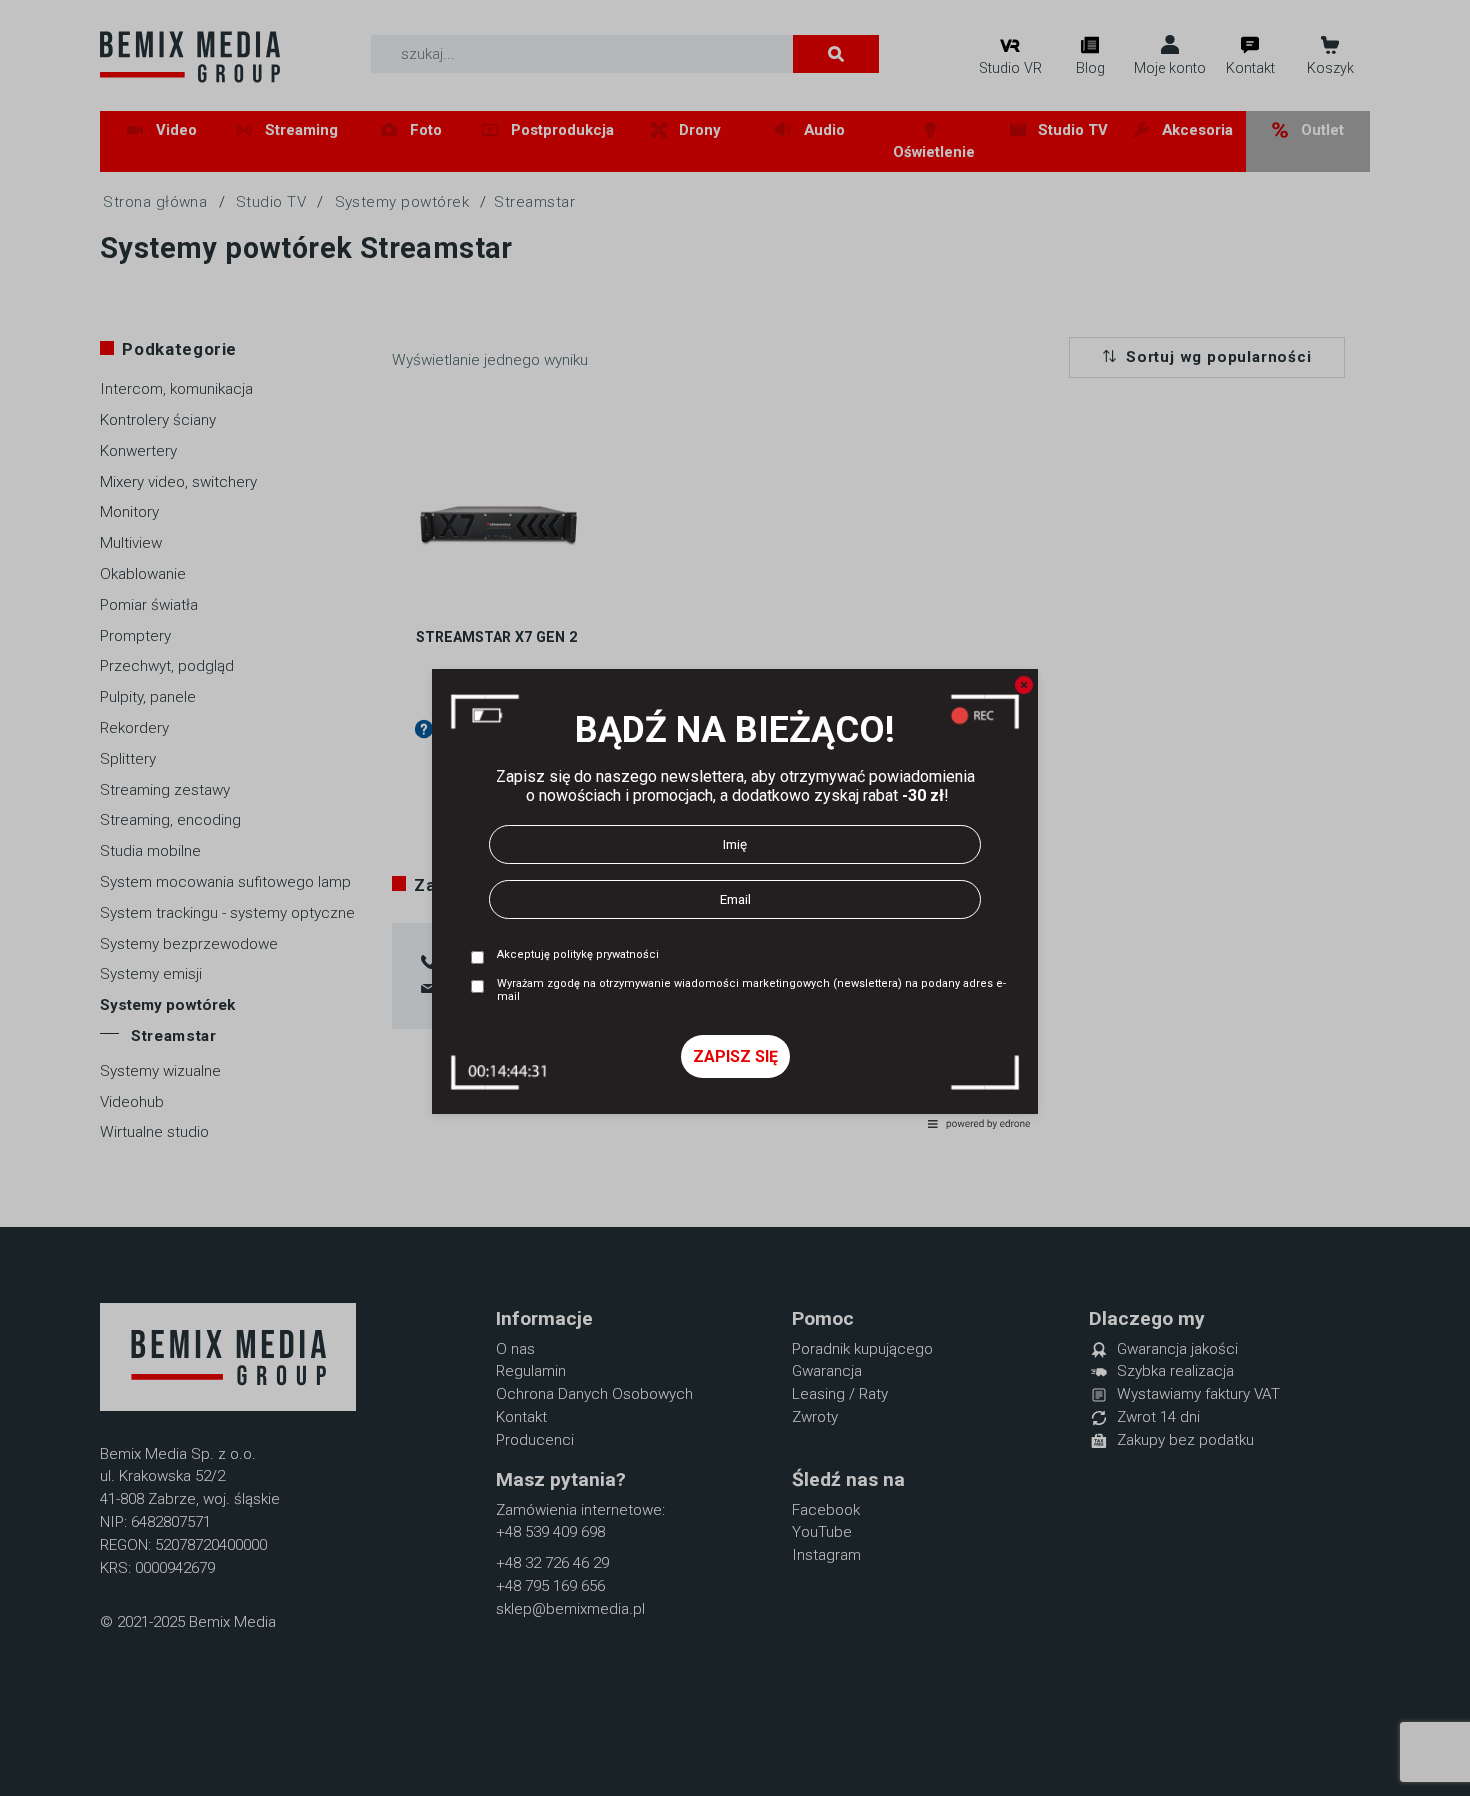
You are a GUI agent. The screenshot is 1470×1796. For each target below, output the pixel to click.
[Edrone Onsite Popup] (735, 898)
